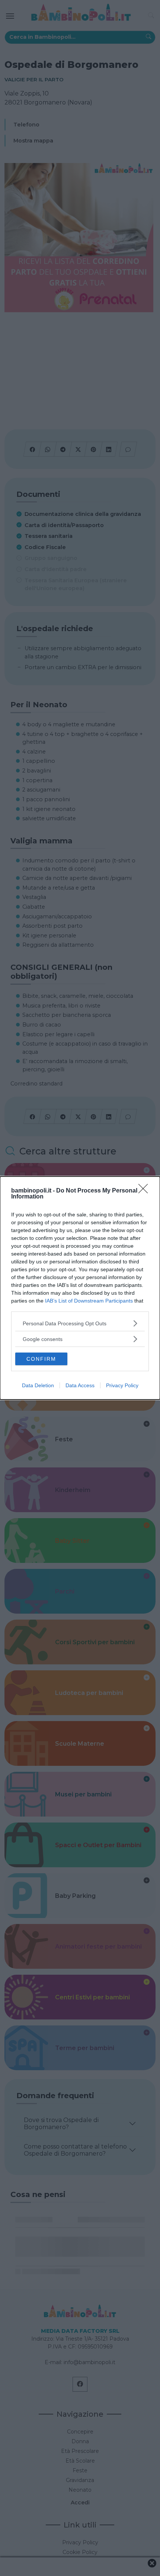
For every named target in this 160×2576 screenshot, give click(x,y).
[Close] (145, 1191)
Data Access (80, 1385)
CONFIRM (41, 1359)
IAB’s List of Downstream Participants (89, 1301)
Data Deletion (38, 1385)
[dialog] (80, 1288)
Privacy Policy (122, 1385)
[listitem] (80, 1323)
